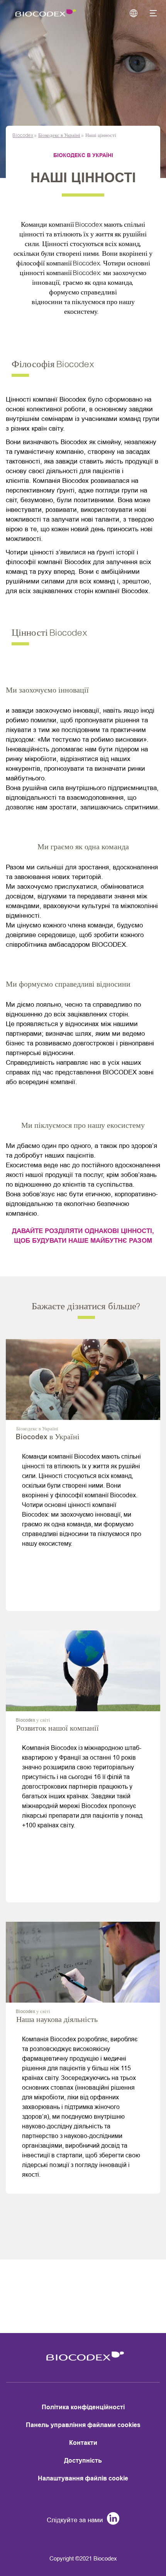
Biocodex (23, 135)
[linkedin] (111, 2520)
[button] (149, 14)
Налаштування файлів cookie (83, 2478)
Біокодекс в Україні (59, 135)
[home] (83, 2363)
